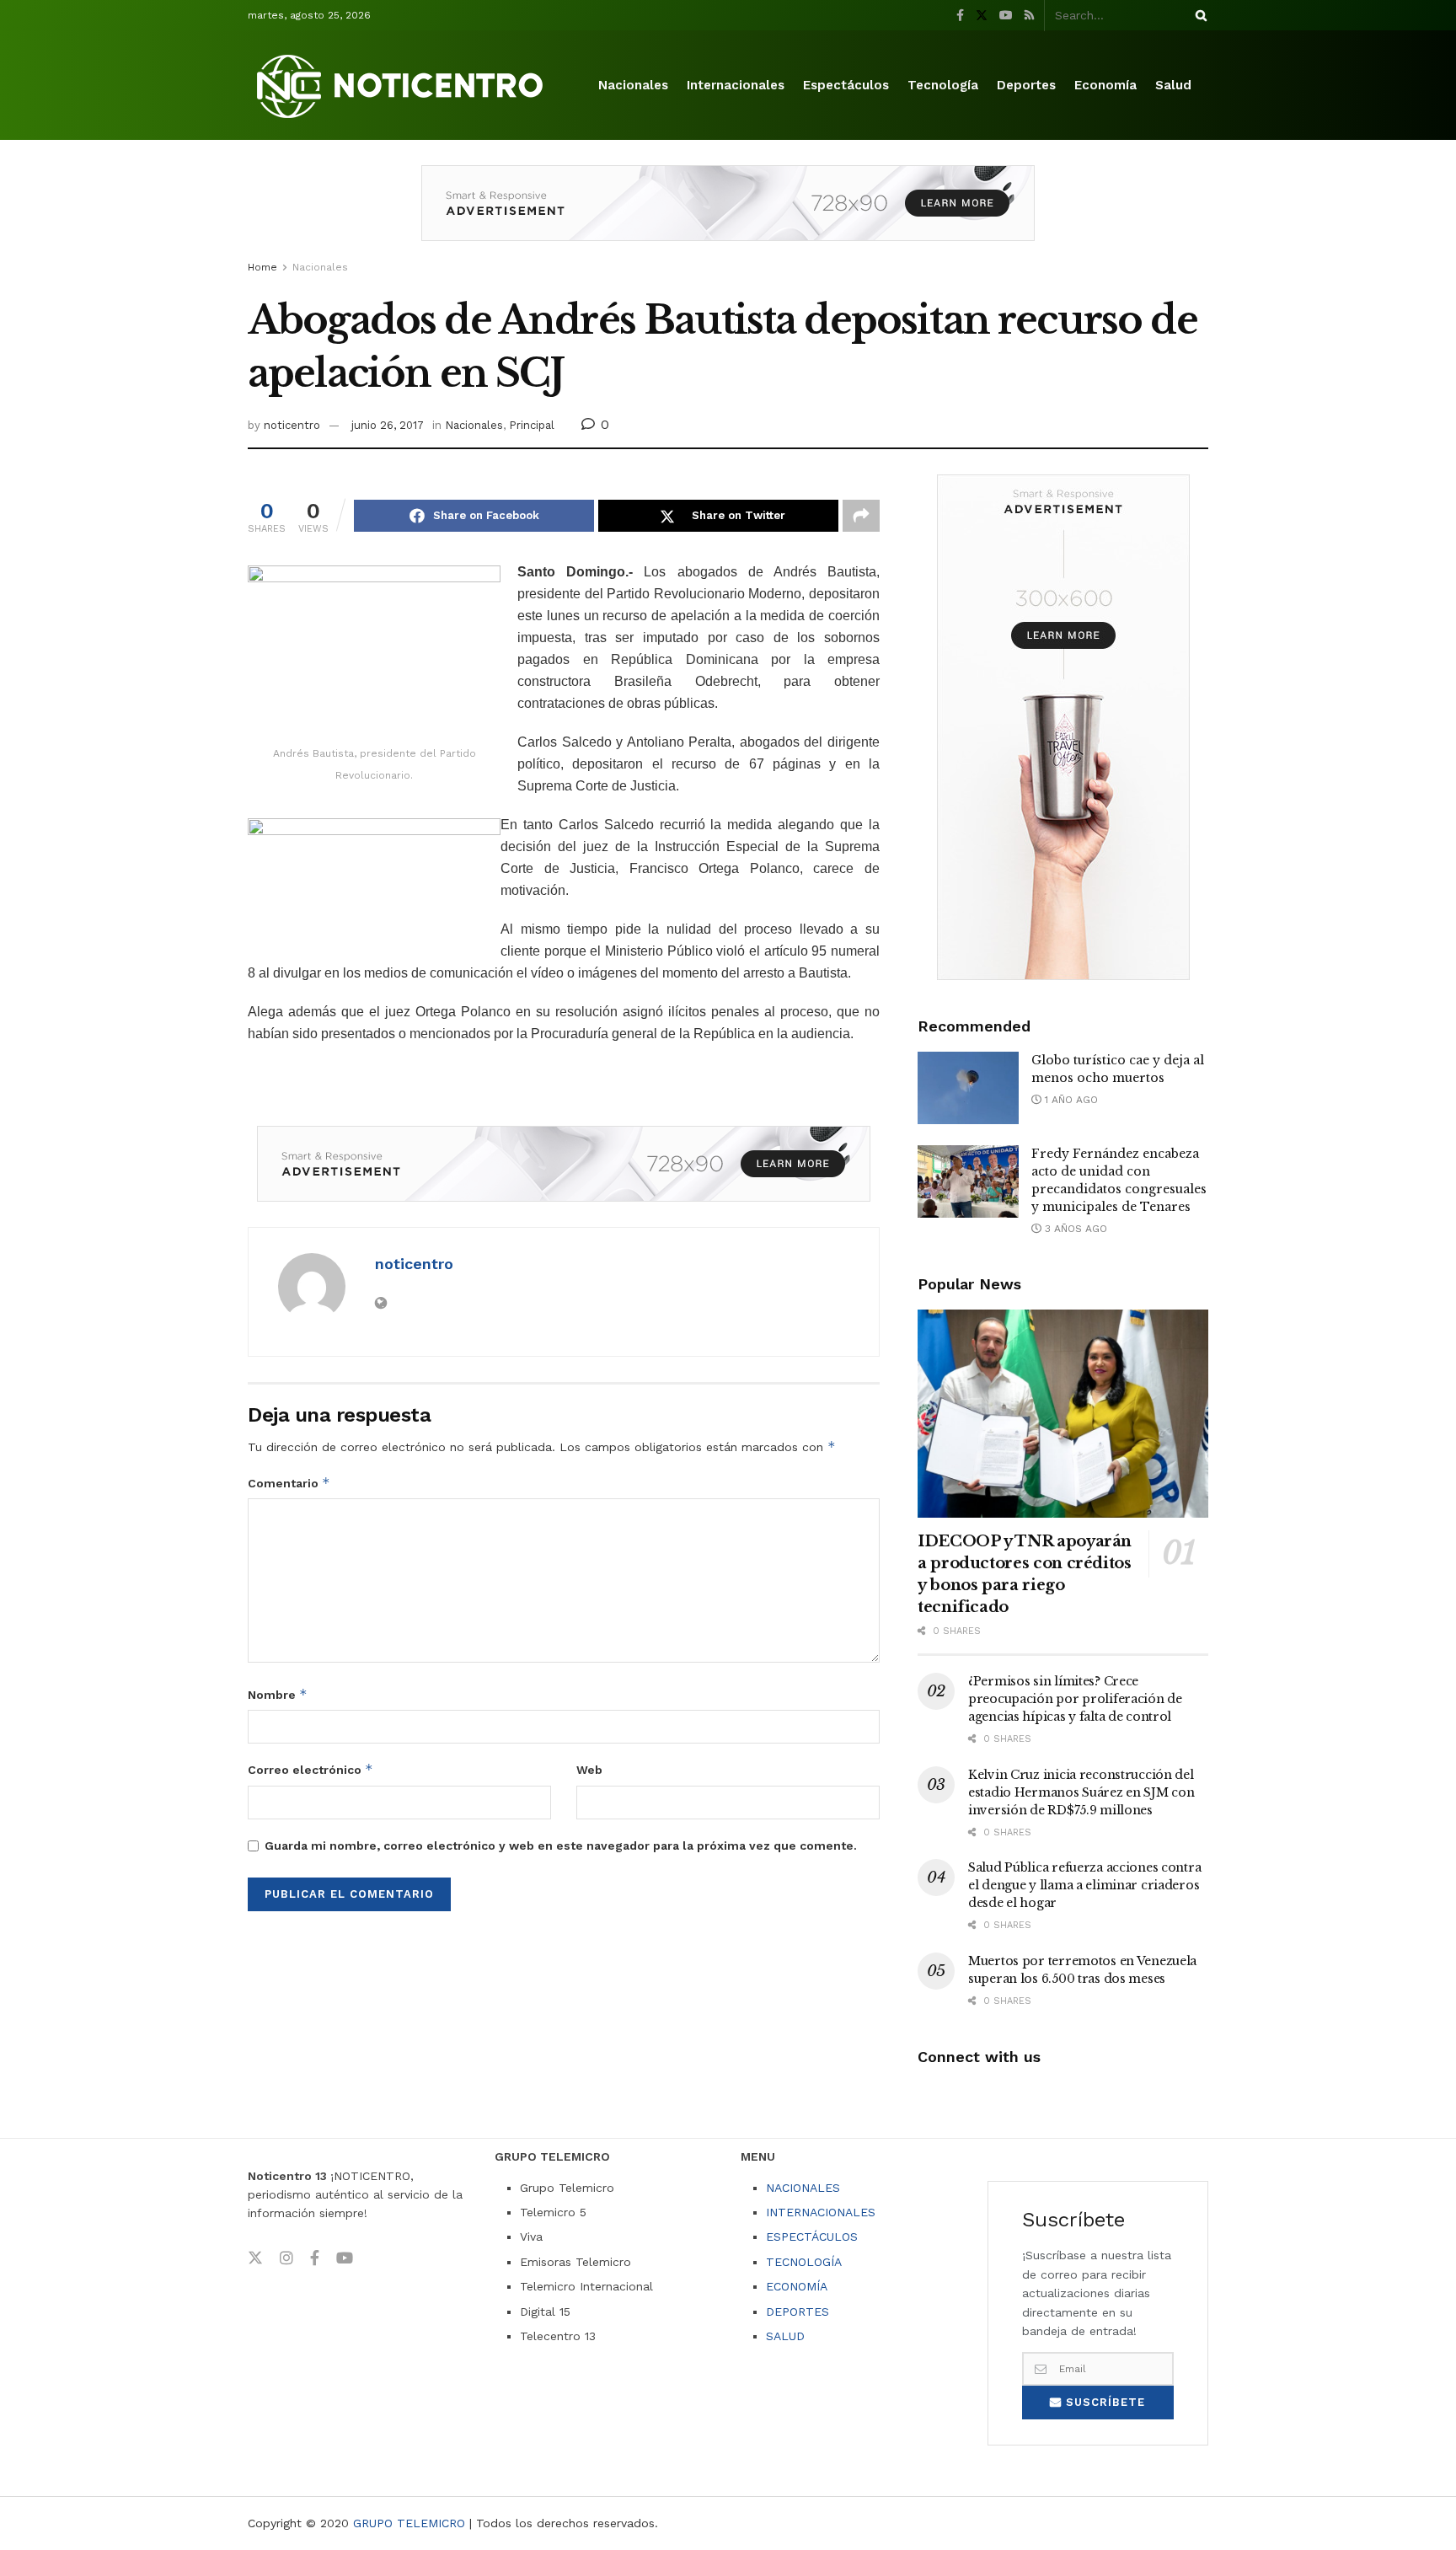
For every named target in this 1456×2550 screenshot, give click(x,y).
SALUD (785, 2336)
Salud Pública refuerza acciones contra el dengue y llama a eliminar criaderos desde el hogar (1084, 1885)
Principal (532, 425)
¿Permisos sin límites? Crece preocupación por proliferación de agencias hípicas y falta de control (1075, 1699)
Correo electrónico (310, 1769)
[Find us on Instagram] (286, 2258)
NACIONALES (803, 2188)
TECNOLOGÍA (804, 2262)
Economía (1105, 85)
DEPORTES (798, 2312)
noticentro (292, 425)
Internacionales (736, 85)
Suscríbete (1103, 2402)
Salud (1173, 85)
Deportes (1026, 85)
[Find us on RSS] (1029, 16)
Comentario (289, 1483)
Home (262, 267)
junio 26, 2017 (388, 425)
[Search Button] (1198, 15)
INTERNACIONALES (821, 2212)
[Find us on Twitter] (982, 16)
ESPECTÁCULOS (812, 2237)
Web (589, 1770)
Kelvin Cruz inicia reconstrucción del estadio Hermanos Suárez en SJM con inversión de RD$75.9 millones (1081, 1792)
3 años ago (1074, 1229)
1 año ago (1070, 1100)
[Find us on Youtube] (1006, 16)
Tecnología (943, 85)
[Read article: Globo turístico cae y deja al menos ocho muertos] (968, 1088)
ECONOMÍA (797, 2286)
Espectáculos (846, 85)
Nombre (278, 1694)
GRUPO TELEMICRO (409, 2523)
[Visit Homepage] (403, 86)
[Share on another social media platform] (861, 516)
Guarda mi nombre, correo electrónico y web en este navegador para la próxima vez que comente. (561, 1846)
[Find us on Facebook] (960, 16)
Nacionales (633, 85)
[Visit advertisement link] (728, 216)
